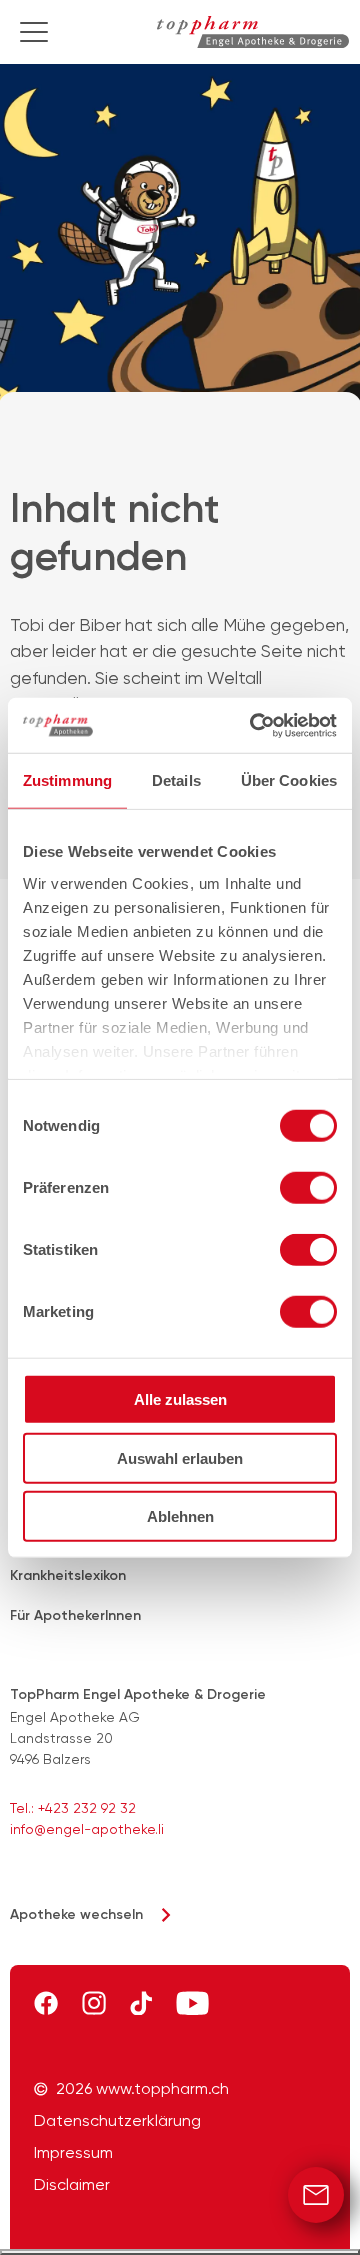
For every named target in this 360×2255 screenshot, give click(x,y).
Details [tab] (176, 780)
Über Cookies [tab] (289, 780)
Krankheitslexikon (68, 1575)
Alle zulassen (180, 1399)
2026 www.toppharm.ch (142, 2089)
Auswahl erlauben (180, 1457)
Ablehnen (180, 1516)
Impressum (73, 2153)
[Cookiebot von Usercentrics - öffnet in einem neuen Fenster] (254, 725)
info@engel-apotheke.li (87, 1829)
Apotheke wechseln (76, 1914)
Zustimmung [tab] (67, 780)
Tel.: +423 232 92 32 (73, 1808)
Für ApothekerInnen (75, 1615)
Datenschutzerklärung (117, 2121)
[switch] (308, 1188)
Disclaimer (72, 2185)
